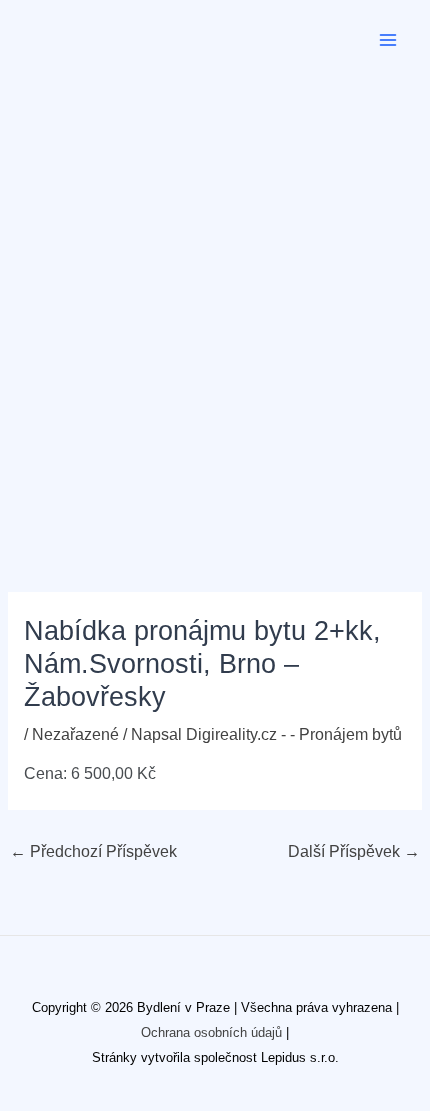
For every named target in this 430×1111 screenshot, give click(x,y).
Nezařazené (75, 734)
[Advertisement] (215, 305)
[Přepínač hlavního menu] (388, 39)
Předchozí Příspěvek (93, 851)
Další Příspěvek (354, 851)
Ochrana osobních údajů (211, 1032)
